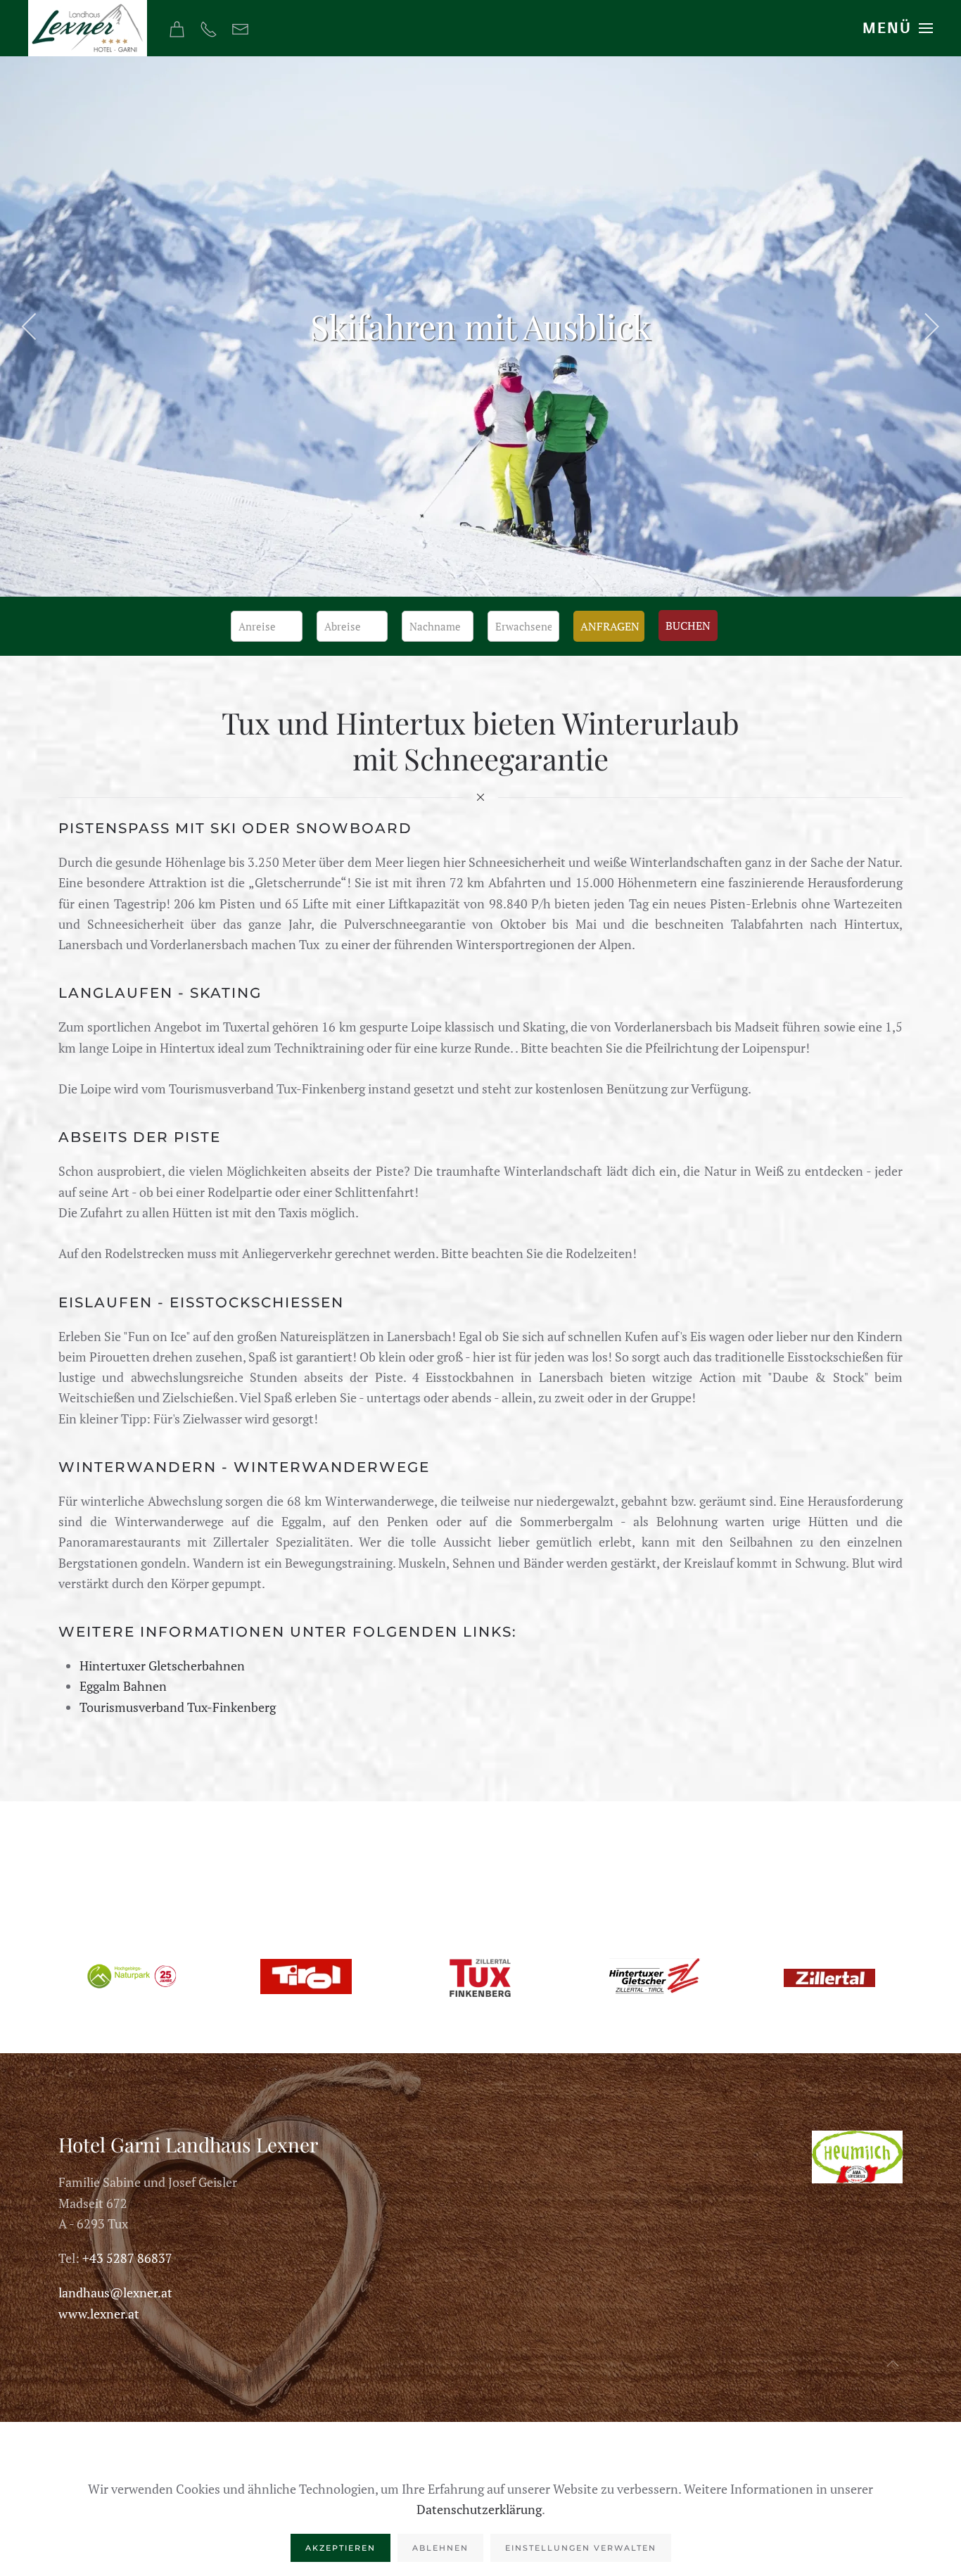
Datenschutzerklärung (479, 2509)
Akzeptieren (341, 2548)
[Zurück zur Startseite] (88, 28)
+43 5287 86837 (127, 2258)
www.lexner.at (99, 2314)
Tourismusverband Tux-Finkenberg (178, 1707)
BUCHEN (688, 626)
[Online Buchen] (177, 27)
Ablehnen (440, 2548)
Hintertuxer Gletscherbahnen (162, 1665)
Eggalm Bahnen (123, 1686)
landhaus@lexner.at (115, 2292)
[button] (898, 28)
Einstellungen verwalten (581, 2548)
